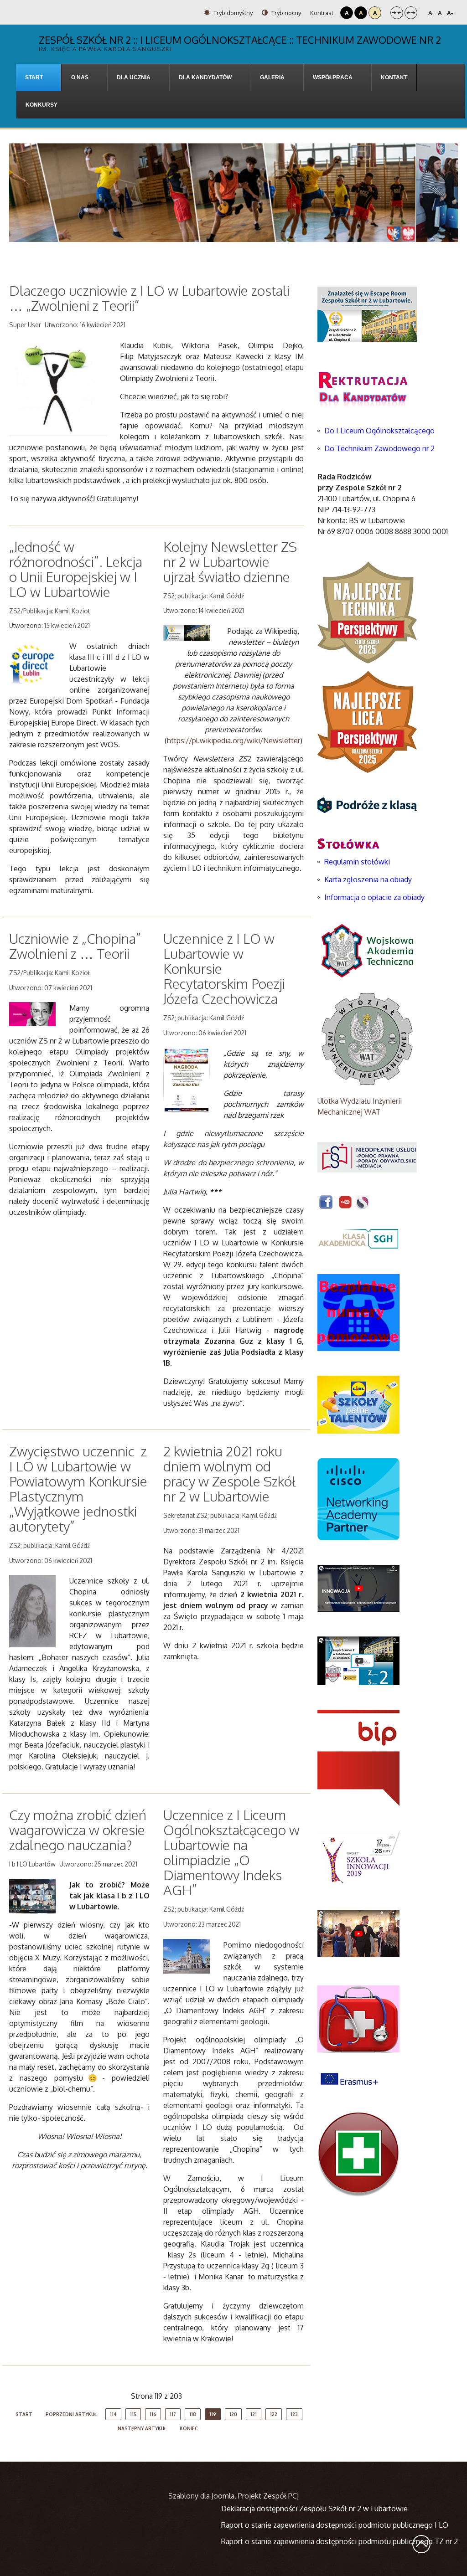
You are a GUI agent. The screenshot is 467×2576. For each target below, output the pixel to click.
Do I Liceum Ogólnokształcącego (379, 431)
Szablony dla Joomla (201, 2496)
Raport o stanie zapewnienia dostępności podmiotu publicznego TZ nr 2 (340, 2541)
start (24, 2414)
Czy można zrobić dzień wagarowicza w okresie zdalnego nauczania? (78, 1830)
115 (133, 2414)
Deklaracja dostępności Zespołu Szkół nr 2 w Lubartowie (314, 2509)
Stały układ (397, 13)
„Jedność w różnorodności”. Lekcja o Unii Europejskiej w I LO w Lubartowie (76, 569)
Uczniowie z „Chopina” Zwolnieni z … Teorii (75, 946)
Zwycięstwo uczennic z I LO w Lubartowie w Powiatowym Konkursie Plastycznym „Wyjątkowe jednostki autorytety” (78, 1489)
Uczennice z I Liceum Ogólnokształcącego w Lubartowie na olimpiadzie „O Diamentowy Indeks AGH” (231, 1852)
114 (113, 2414)
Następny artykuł (142, 2428)
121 (254, 2414)
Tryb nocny (285, 13)
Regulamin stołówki (357, 862)
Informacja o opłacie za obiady (375, 897)
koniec (189, 2428)
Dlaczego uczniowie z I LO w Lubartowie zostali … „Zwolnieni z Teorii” (149, 298)
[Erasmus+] (349, 2078)
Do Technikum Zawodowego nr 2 (379, 448)
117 (173, 2414)
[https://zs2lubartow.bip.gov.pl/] (358, 1758)
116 (153, 2414)
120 (233, 2414)
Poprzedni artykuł (71, 2414)
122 (274, 2414)
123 (294, 2414)
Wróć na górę (421, 2544)
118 (193, 2414)
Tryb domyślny (232, 13)
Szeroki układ (411, 13)
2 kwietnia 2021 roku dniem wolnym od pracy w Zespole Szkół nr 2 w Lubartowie (229, 1473)
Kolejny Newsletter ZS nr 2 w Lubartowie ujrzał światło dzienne (230, 561)
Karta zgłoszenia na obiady (368, 879)
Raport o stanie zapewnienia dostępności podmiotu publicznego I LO (335, 2525)
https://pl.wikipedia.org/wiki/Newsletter (233, 740)
